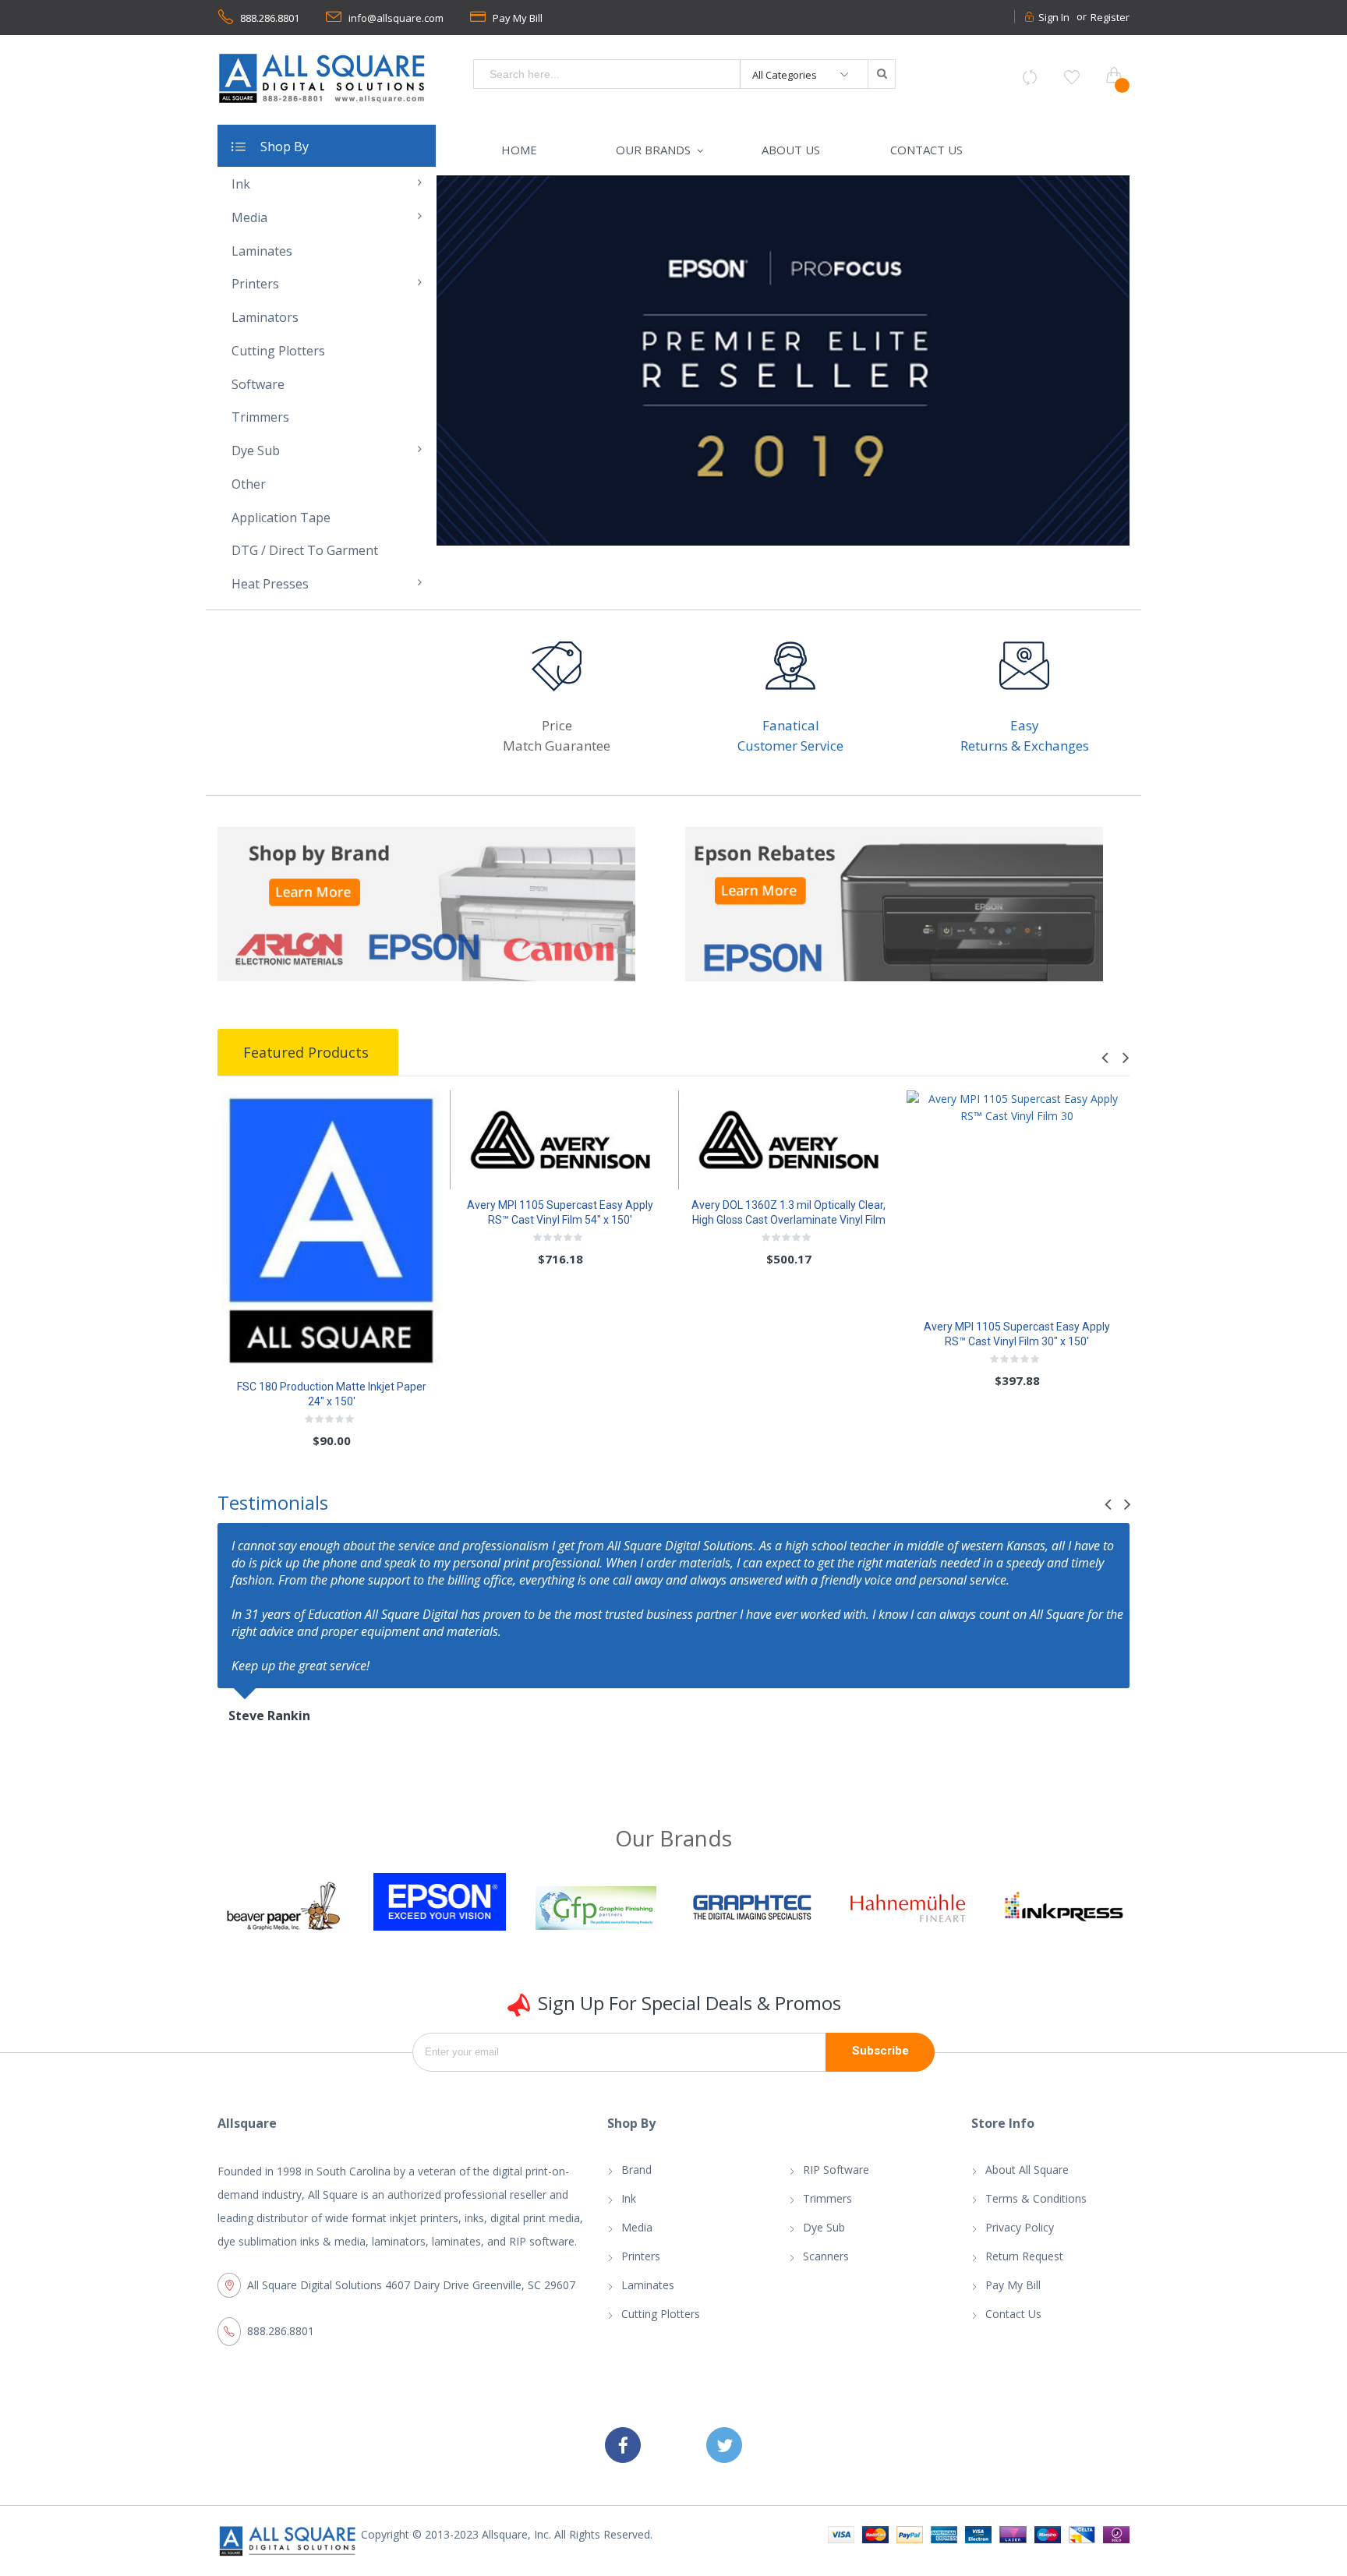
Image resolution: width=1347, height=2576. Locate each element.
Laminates (648, 2293)
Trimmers (827, 2207)
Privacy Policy (1020, 2236)
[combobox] (607, 74)
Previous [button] (1107, 1067)
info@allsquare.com (396, 18)
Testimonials (273, 1511)
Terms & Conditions (1036, 2207)
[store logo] (323, 78)
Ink (629, 2207)
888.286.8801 (270, 18)
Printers (641, 2265)
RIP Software (836, 2178)
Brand (636, 2178)
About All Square (1027, 2178)
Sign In (1054, 17)
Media (637, 2236)
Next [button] (1124, 1067)
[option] (783, 365)
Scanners (826, 2265)
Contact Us (1013, 2322)
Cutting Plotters (661, 2322)
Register (1110, 17)
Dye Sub (824, 2236)
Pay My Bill (518, 18)
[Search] (881, 74)
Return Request (1024, 2265)
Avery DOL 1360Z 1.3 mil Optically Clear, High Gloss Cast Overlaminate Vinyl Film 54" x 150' (788, 1228)
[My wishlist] (1072, 77)
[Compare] (1030, 77)
